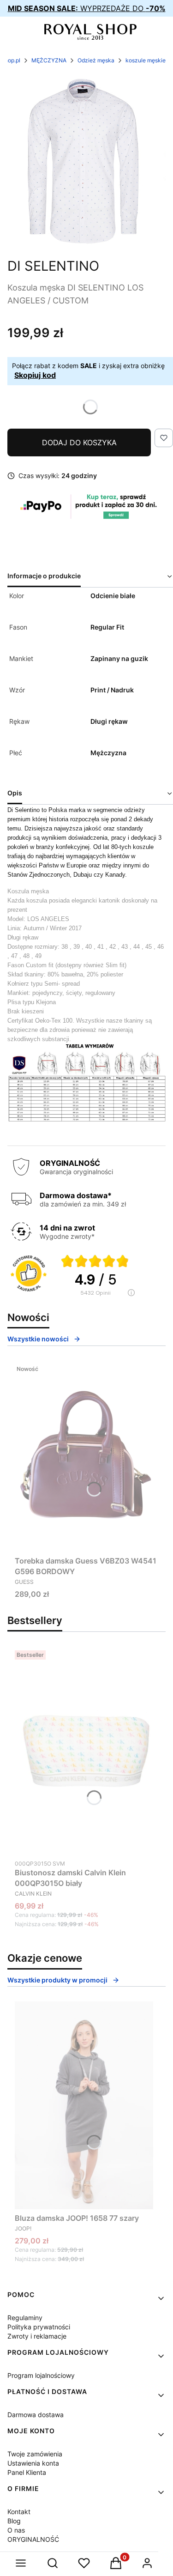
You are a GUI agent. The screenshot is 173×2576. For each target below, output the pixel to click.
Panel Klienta (27, 2472)
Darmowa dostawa (36, 2415)
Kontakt (19, 2512)
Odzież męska (96, 60)
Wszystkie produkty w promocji (57, 1980)
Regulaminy (25, 2318)
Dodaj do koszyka (79, 442)
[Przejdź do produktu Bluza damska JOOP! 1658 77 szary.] (84, 2105)
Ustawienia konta (33, 2463)
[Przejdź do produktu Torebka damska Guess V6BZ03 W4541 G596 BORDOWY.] (86, 1457)
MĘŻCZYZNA (49, 60)
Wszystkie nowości (38, 1339)
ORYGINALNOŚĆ (33, 2539)
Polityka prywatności (39, 2327)
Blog (14, 2521)
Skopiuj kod (35, 375)
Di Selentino (53, 266)
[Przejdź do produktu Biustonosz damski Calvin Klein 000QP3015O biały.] (87, 1751)
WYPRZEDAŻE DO (87, 8)
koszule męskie (146, 60)
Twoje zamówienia (35, 2454)
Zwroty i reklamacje (37, 2336)
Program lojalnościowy (41, 2375)
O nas (16, 2530)
